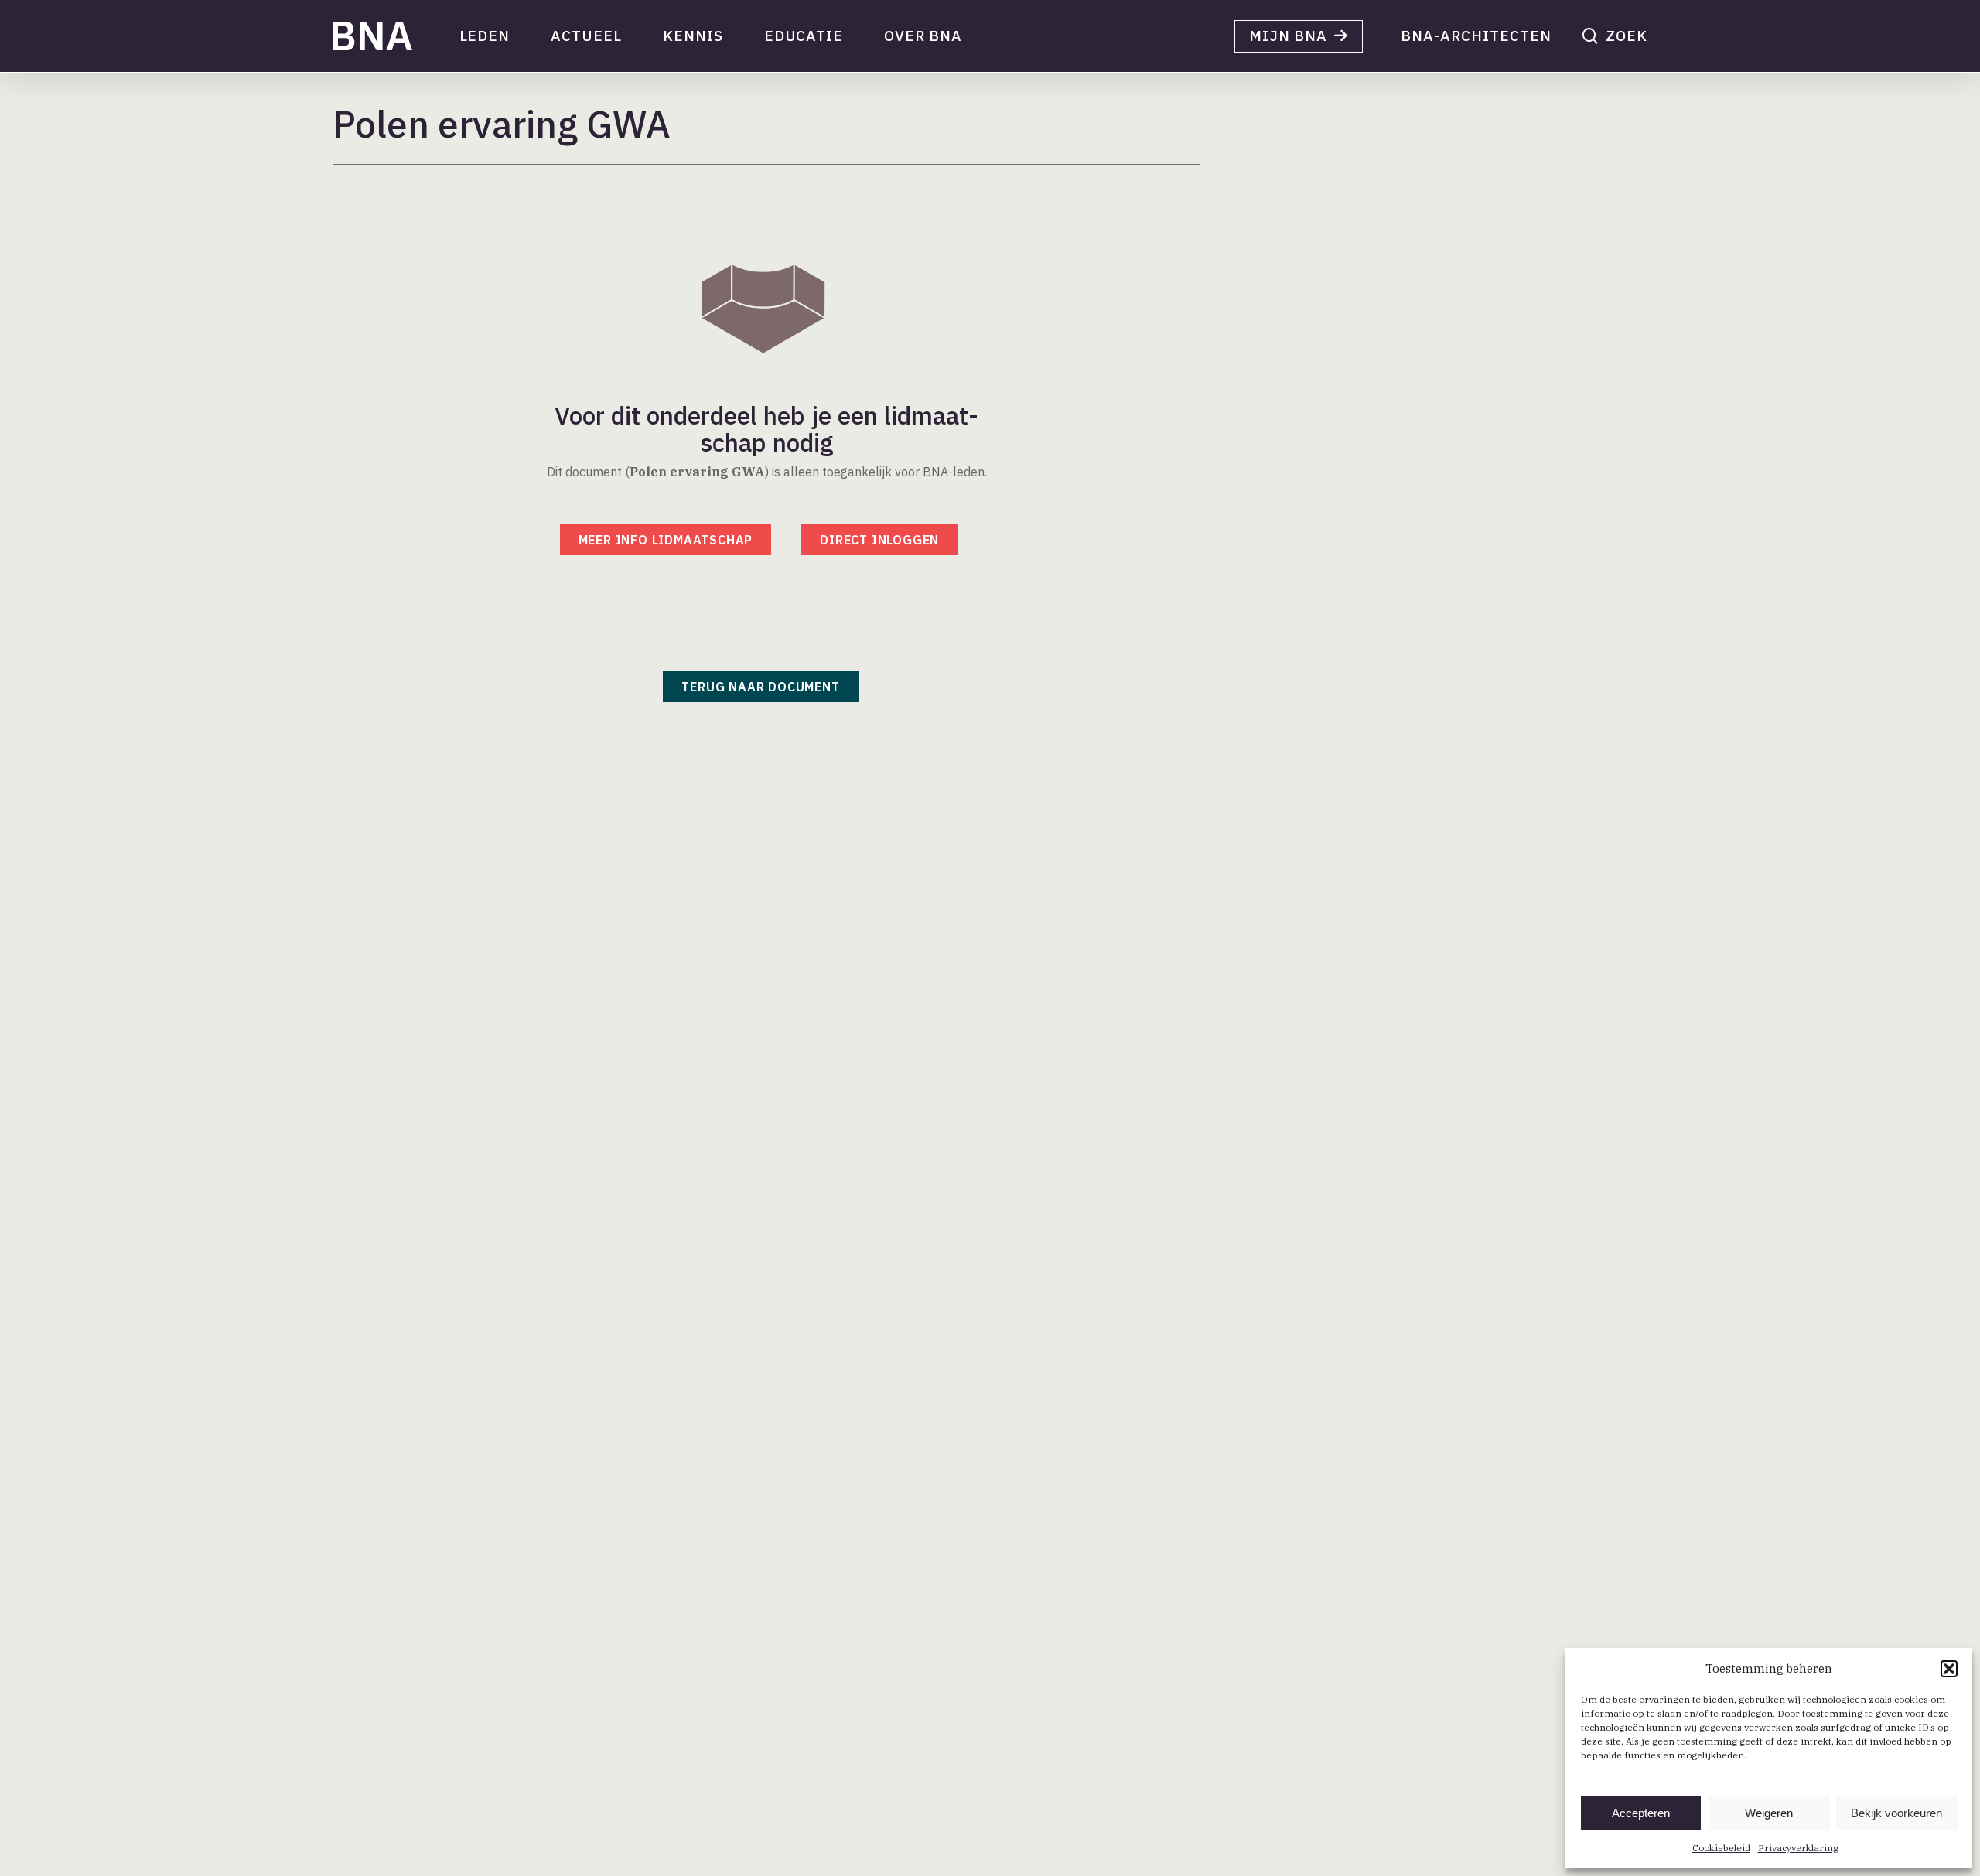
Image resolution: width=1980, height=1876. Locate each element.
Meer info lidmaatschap (666, 540)
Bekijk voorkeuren (1896, 1813)
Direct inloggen (879, 540)
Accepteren (1641, 1813)
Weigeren (1769, 1813)
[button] (1949, 1669)
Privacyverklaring (1798, 1848)
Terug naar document (760, 687)
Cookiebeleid (1721, 1848)
